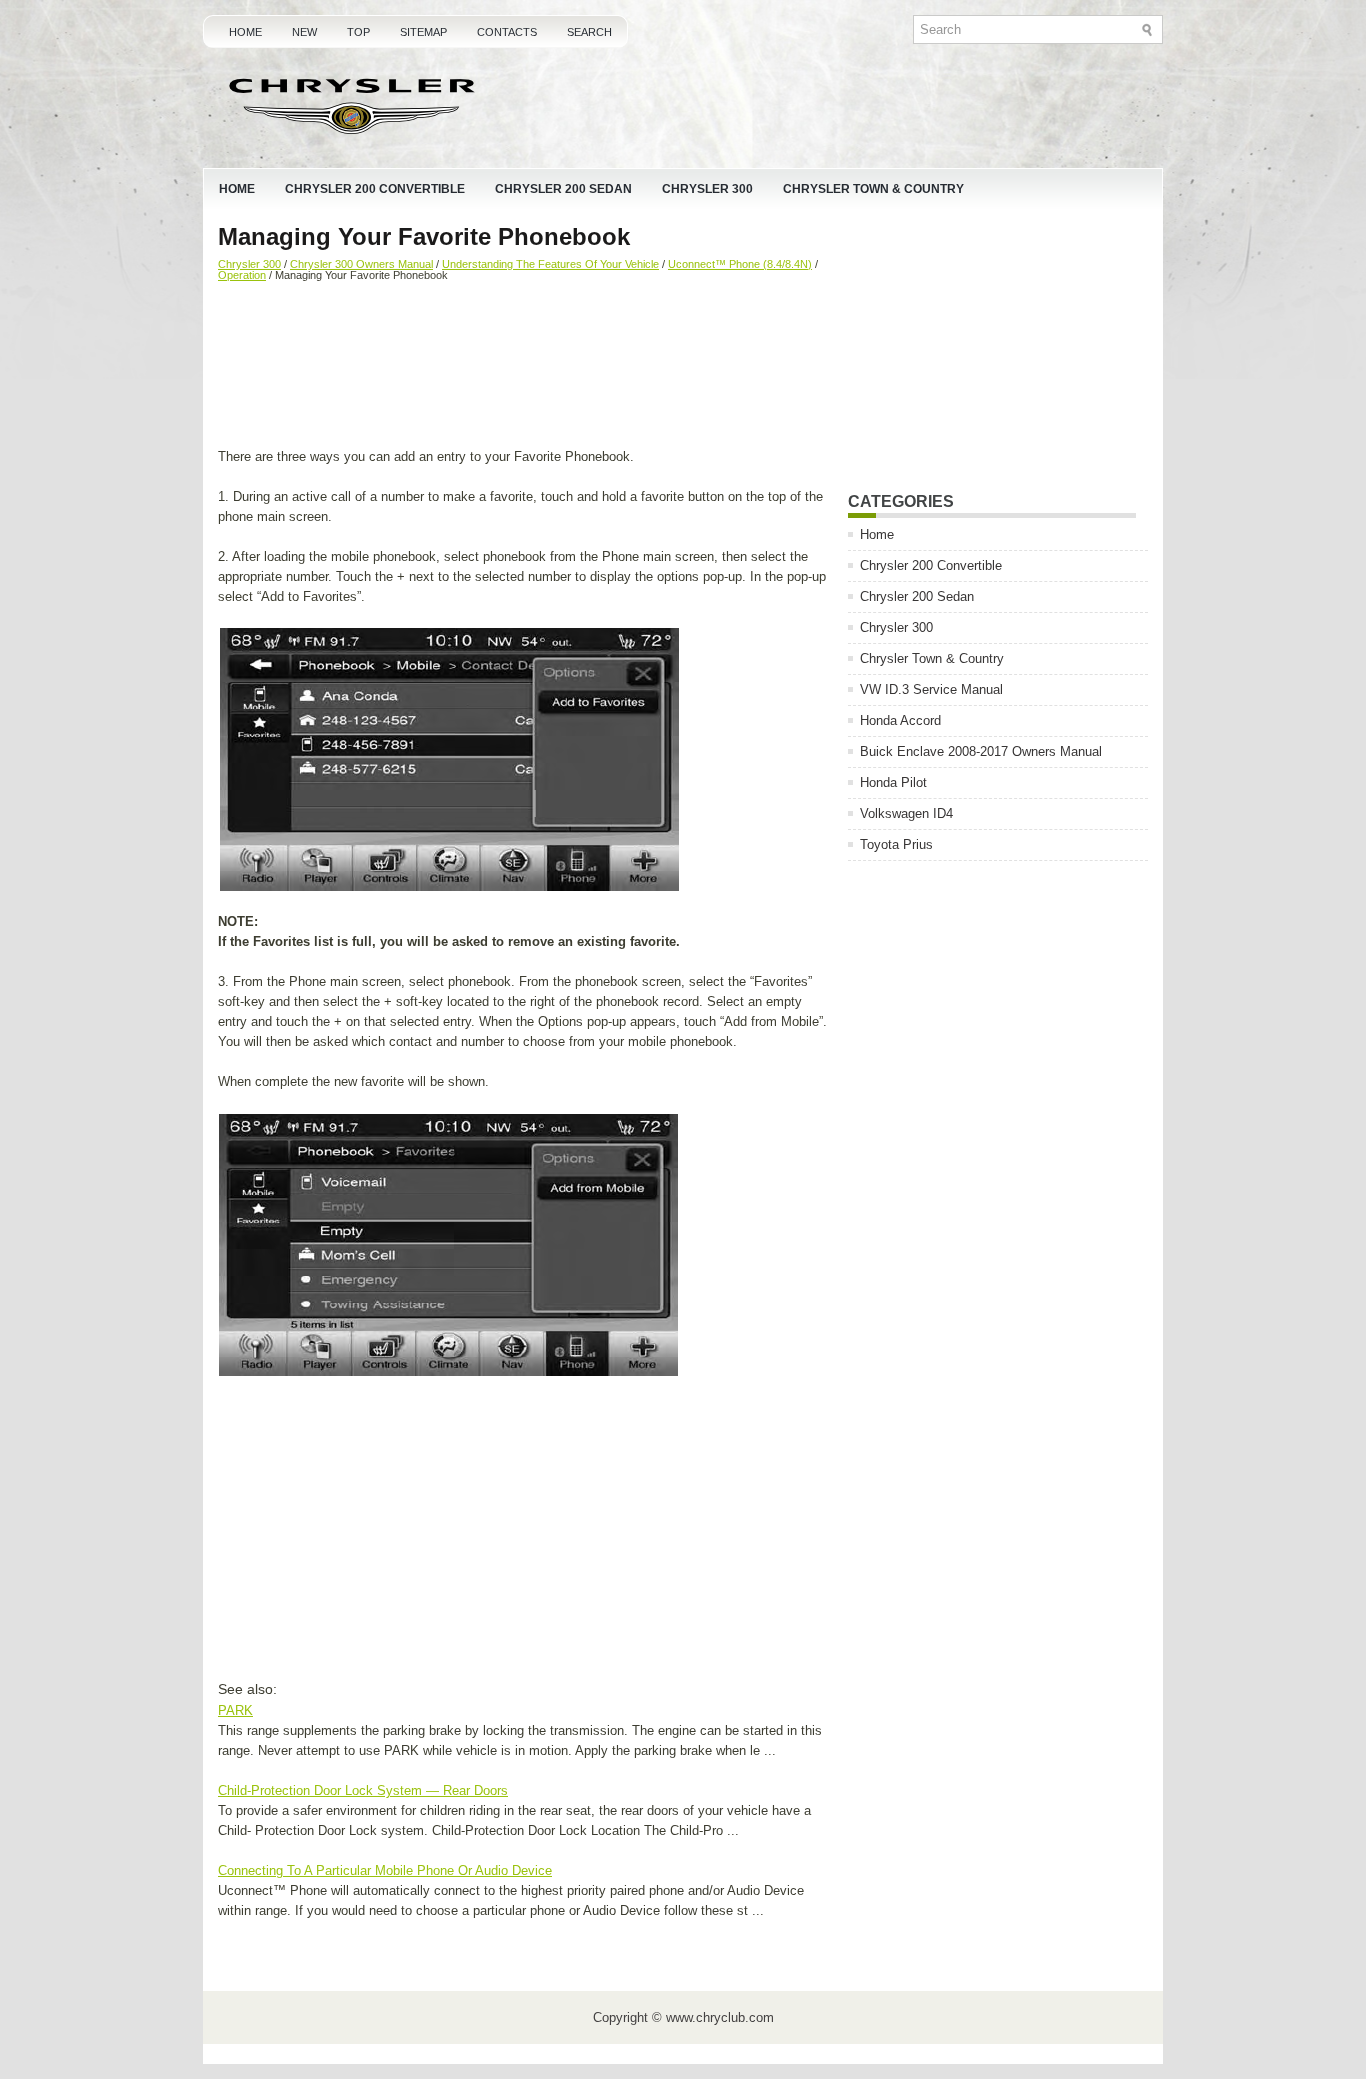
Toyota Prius (896, 844)
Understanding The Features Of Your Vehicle (550, 264)
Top (358, 32)
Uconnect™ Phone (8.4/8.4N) (740, 264)
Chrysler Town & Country (873, 189)
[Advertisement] (525, 367)
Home (245, 32)
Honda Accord (900, 720)
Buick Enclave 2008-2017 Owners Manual (981, 751)
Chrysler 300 (707, 189)
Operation (242, 275)
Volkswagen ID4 (906, 813)
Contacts (507, 32)
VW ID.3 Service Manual (931, 689)
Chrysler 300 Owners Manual (361, 264)
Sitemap (423, 32)
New (304, 32)
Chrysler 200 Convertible (375, 189)
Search (589, 32)
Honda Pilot (893, 782)
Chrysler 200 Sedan (563, 189)
